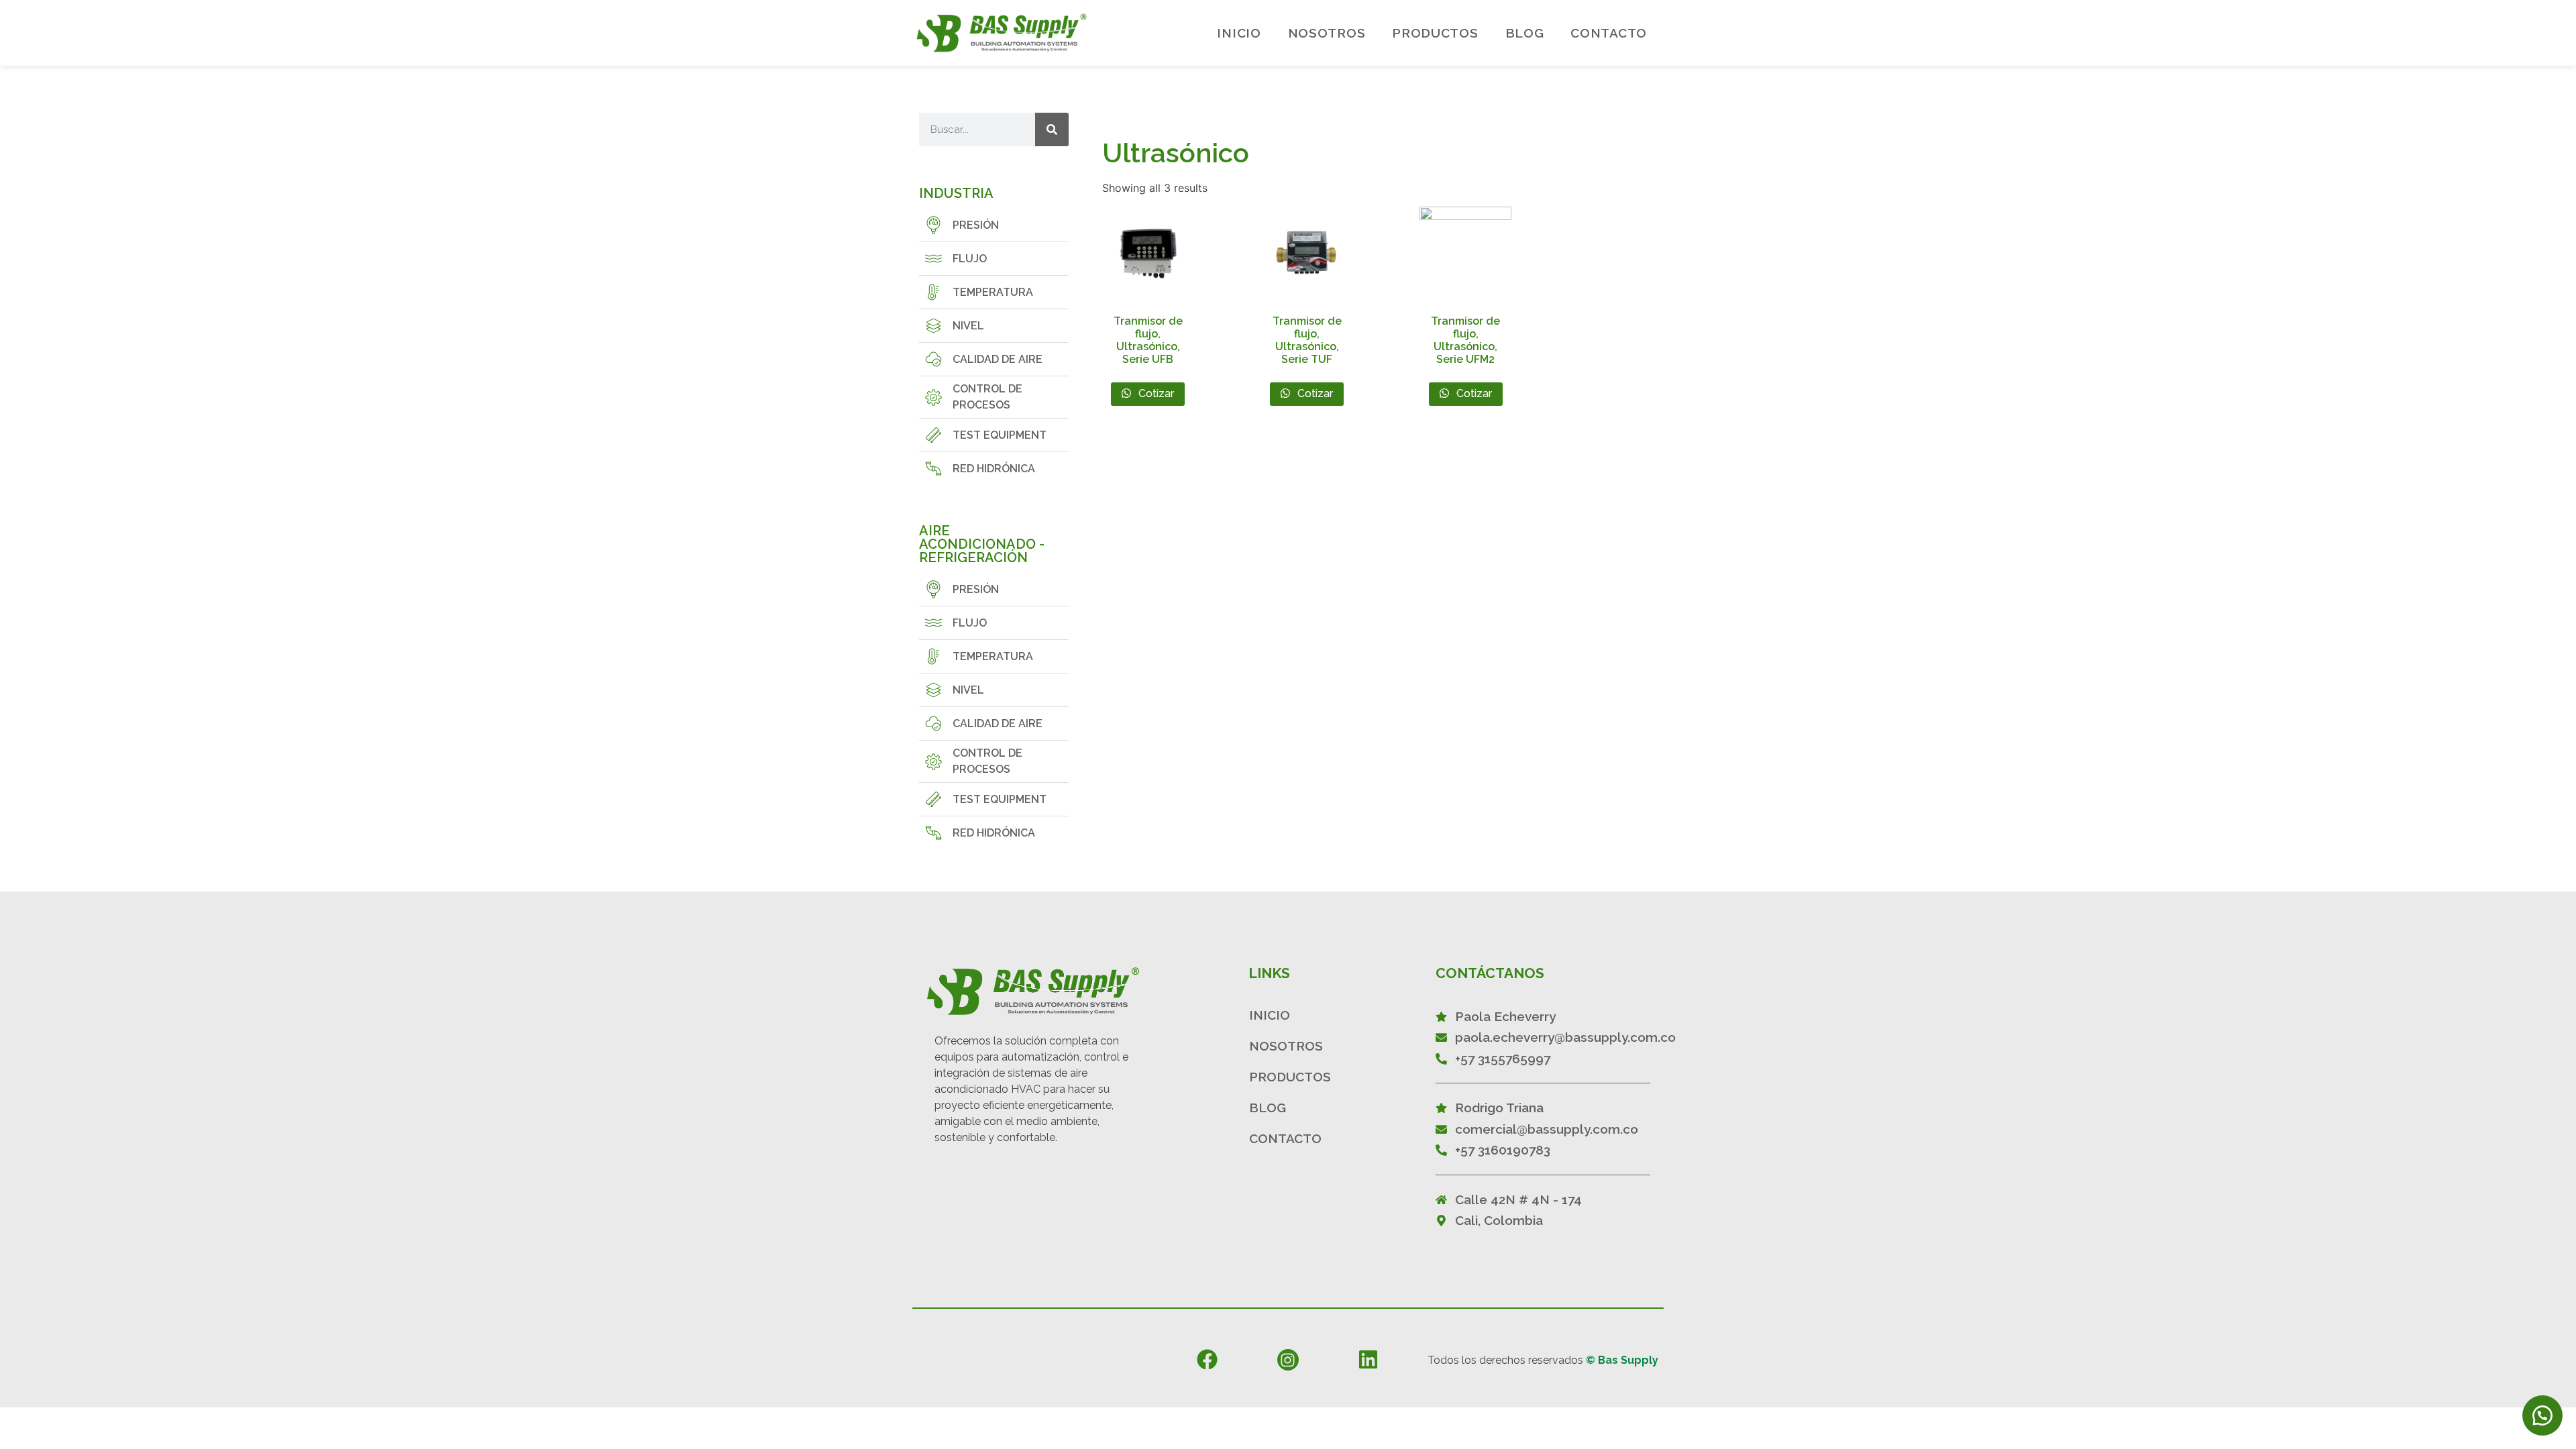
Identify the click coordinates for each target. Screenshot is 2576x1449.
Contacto (1609, 33)
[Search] (1052, 129)
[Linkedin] (1368, 1359)
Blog (1525, 33)
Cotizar (1155, 393)
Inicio (1239, 33)
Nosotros (1327, 33)
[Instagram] (1288, 1360)
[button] (2542, 1415)
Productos (1435, 33)
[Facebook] (1207, 1359)
